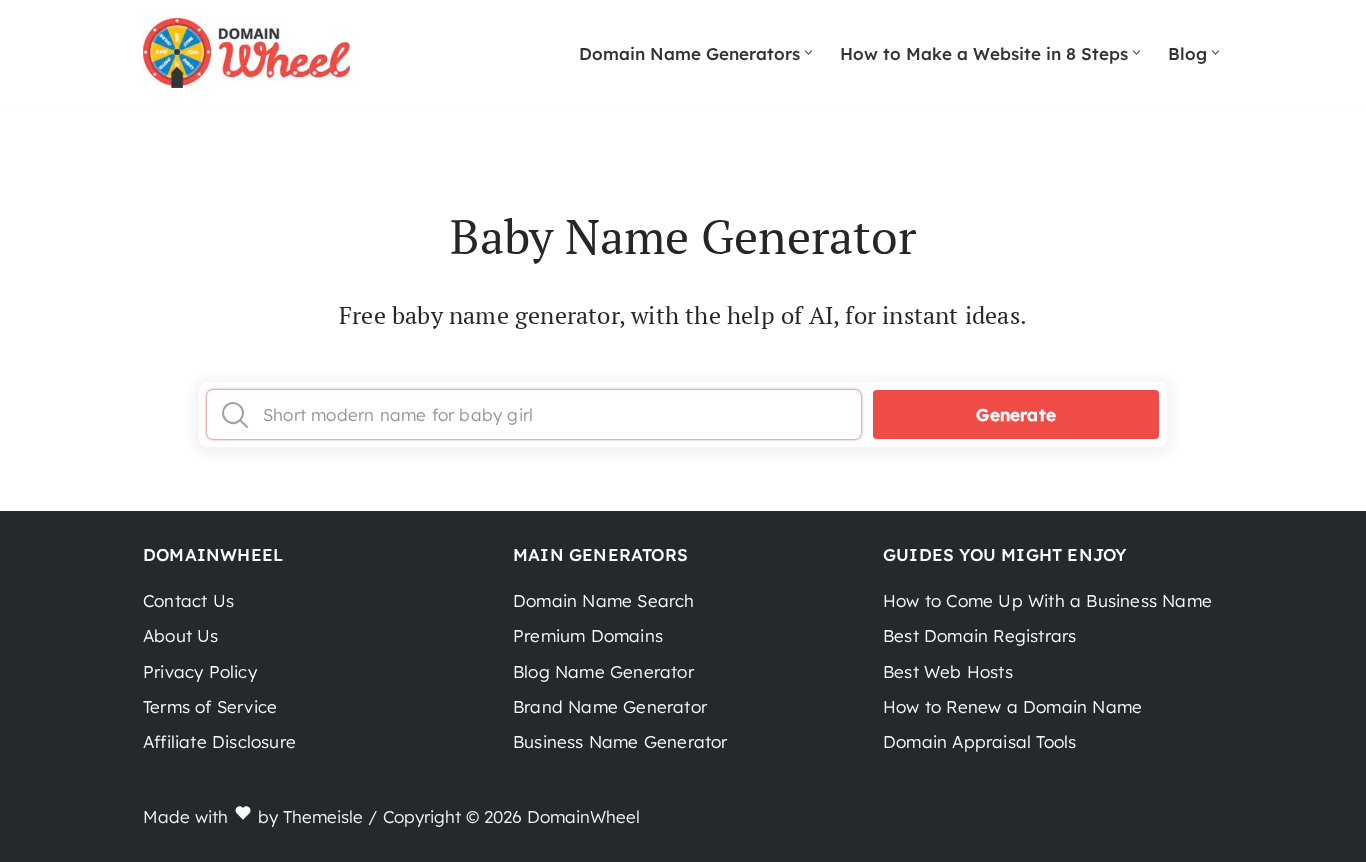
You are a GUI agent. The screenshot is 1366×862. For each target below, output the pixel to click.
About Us (181, 635)
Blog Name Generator (603, 671)
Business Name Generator (620, 741)
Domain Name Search (604, 600)
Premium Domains (588, 635)
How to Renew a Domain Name (1012, 706)
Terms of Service (210, 706)
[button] (808, 52)
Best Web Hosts (948, 671)
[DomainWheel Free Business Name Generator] (246, 53)
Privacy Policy (200, 671)
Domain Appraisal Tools (979, 741)
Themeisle (323, 816)
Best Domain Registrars (979, 635)
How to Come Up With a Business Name (1047, 600)
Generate (1016, 414)
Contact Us (188, 600)
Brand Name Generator (610, 706)
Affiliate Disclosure (219, 741)
